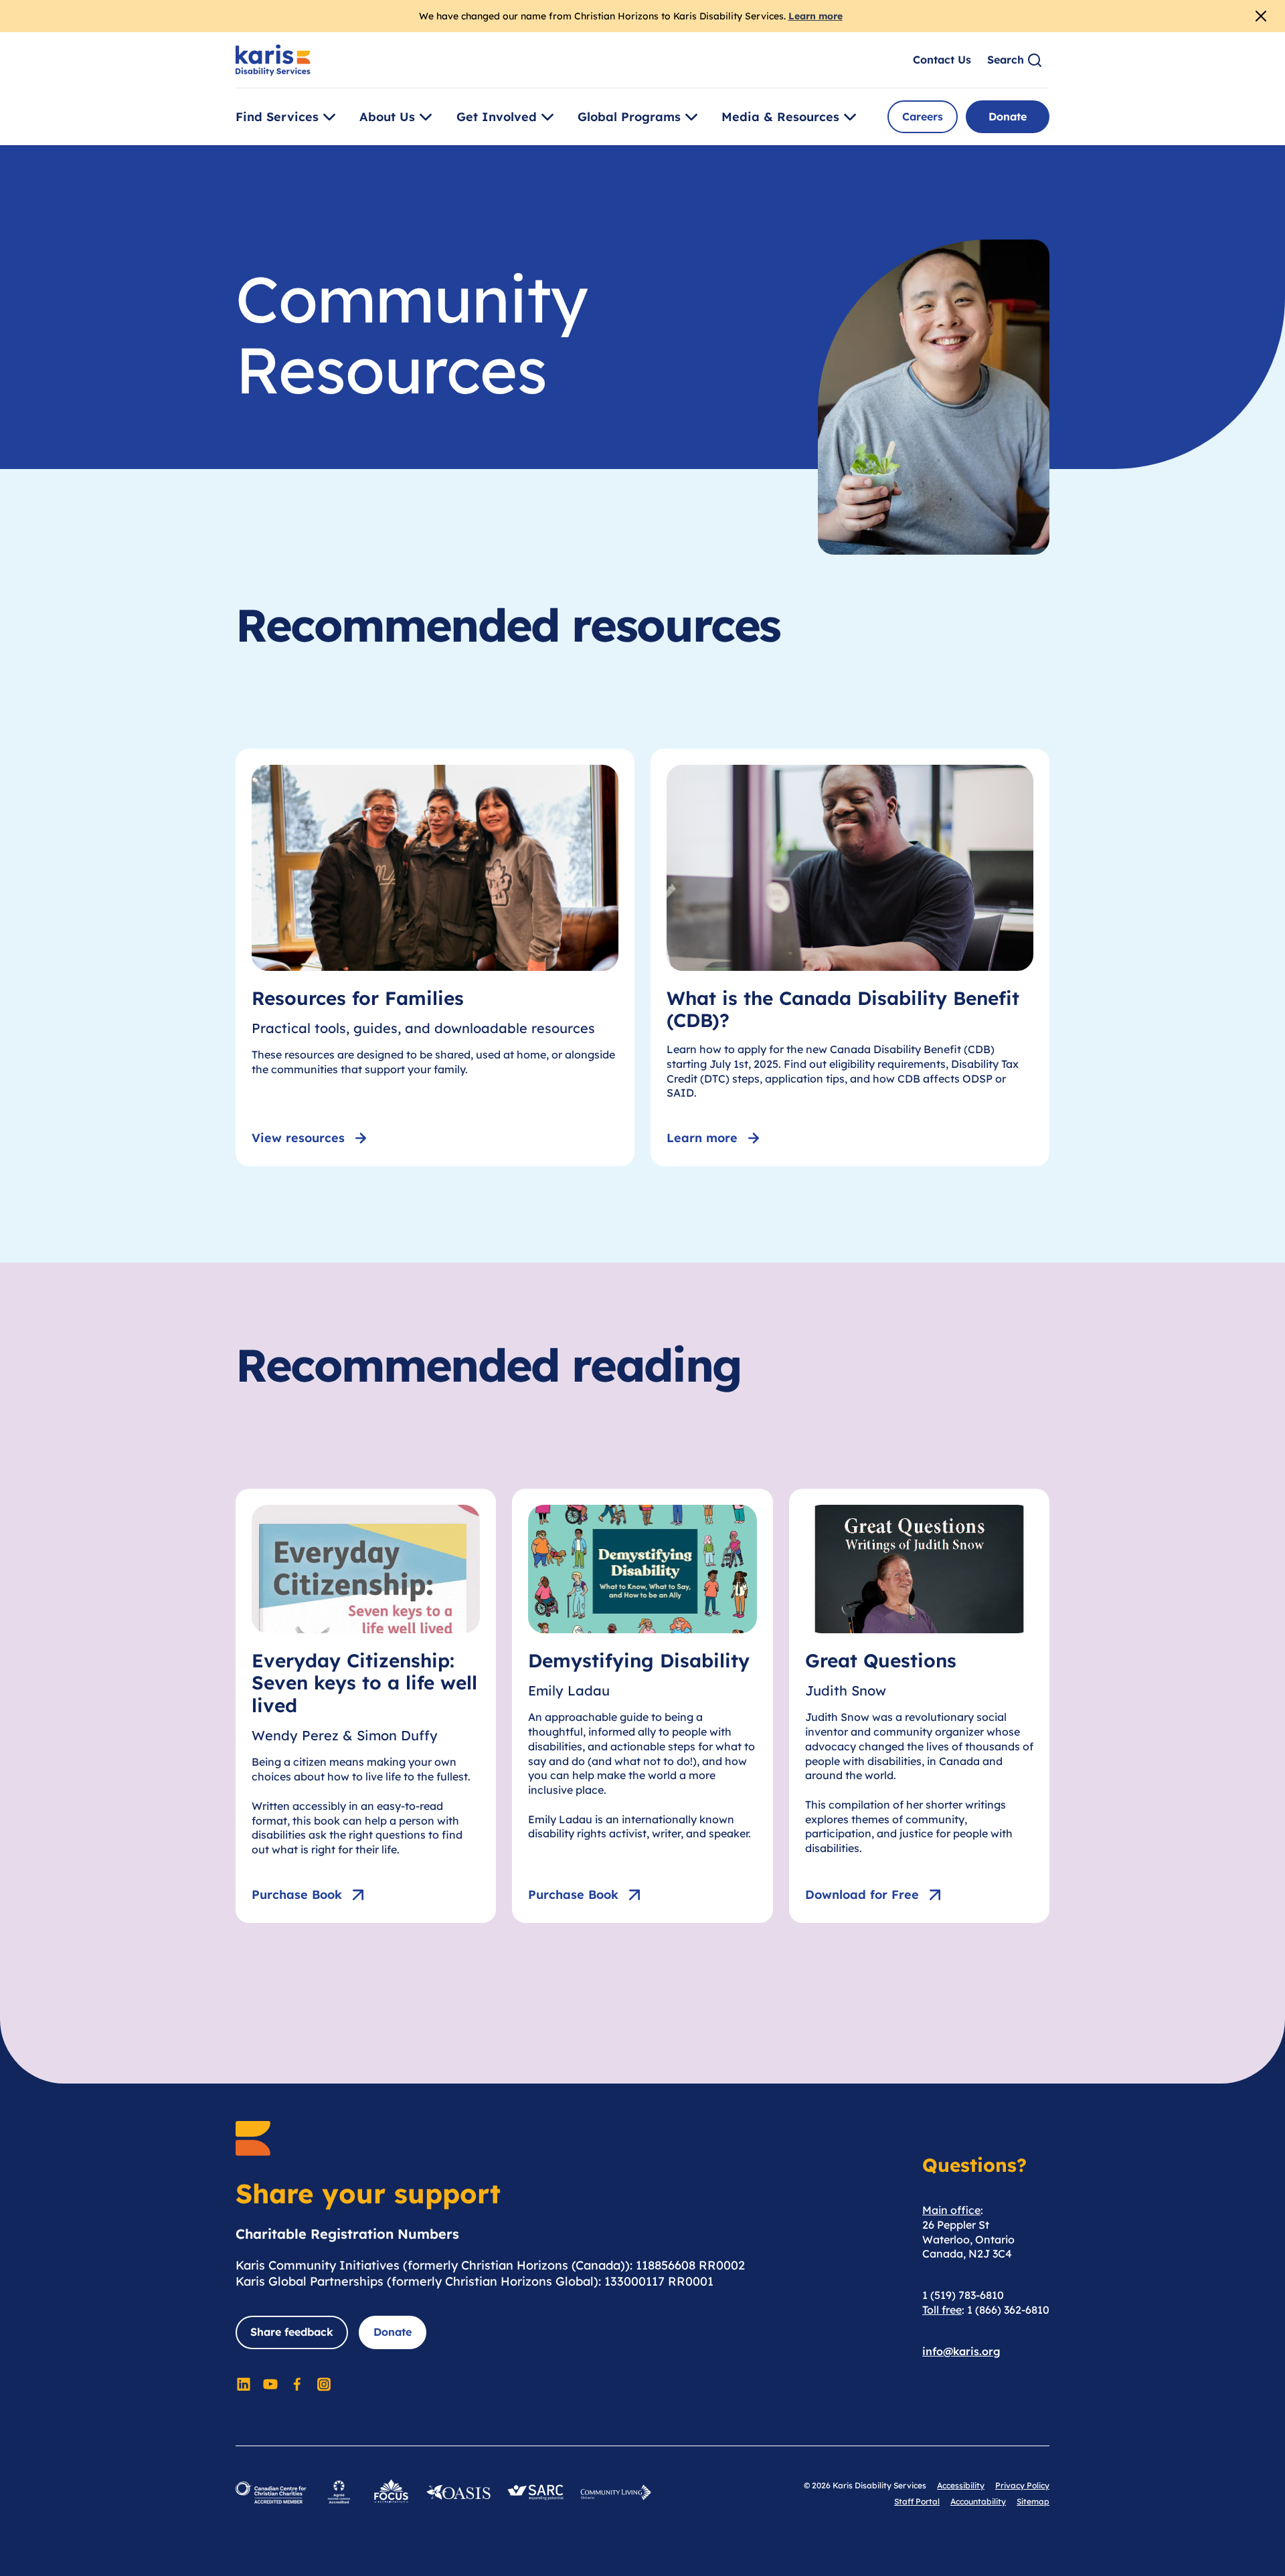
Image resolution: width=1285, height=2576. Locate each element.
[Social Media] (244, 2384)
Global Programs (629, 117)
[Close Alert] (1261, 16)
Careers (923, 116)
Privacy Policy (1022, 2485)
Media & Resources (780, 117)
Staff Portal (917, 2501)
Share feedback (292, 2332)
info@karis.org (961, 2351)
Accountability (978, 2501)
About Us (387, 117)
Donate (1008, 116)
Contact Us (942, 60)
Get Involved (497, 117)
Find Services (277, 117)
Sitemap (1033, 2501)
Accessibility (961, 2485)
